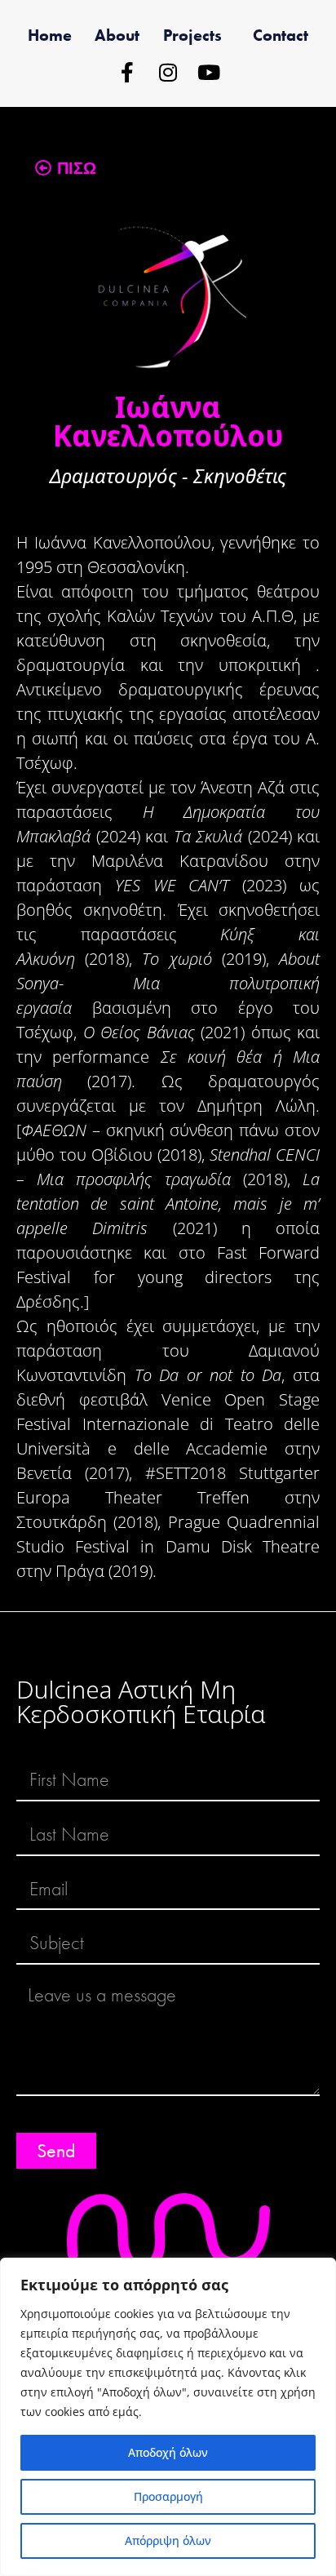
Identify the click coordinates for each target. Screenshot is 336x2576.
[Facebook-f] (128, 72)
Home (50, 35)
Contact (281, 35)
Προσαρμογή (168, 2496)
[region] (168, 2417)
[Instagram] (168, 72)
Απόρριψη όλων (168, 2540)
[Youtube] (209, 72)
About (117, 35)
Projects (192, 35)
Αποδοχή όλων (168, 2452)
